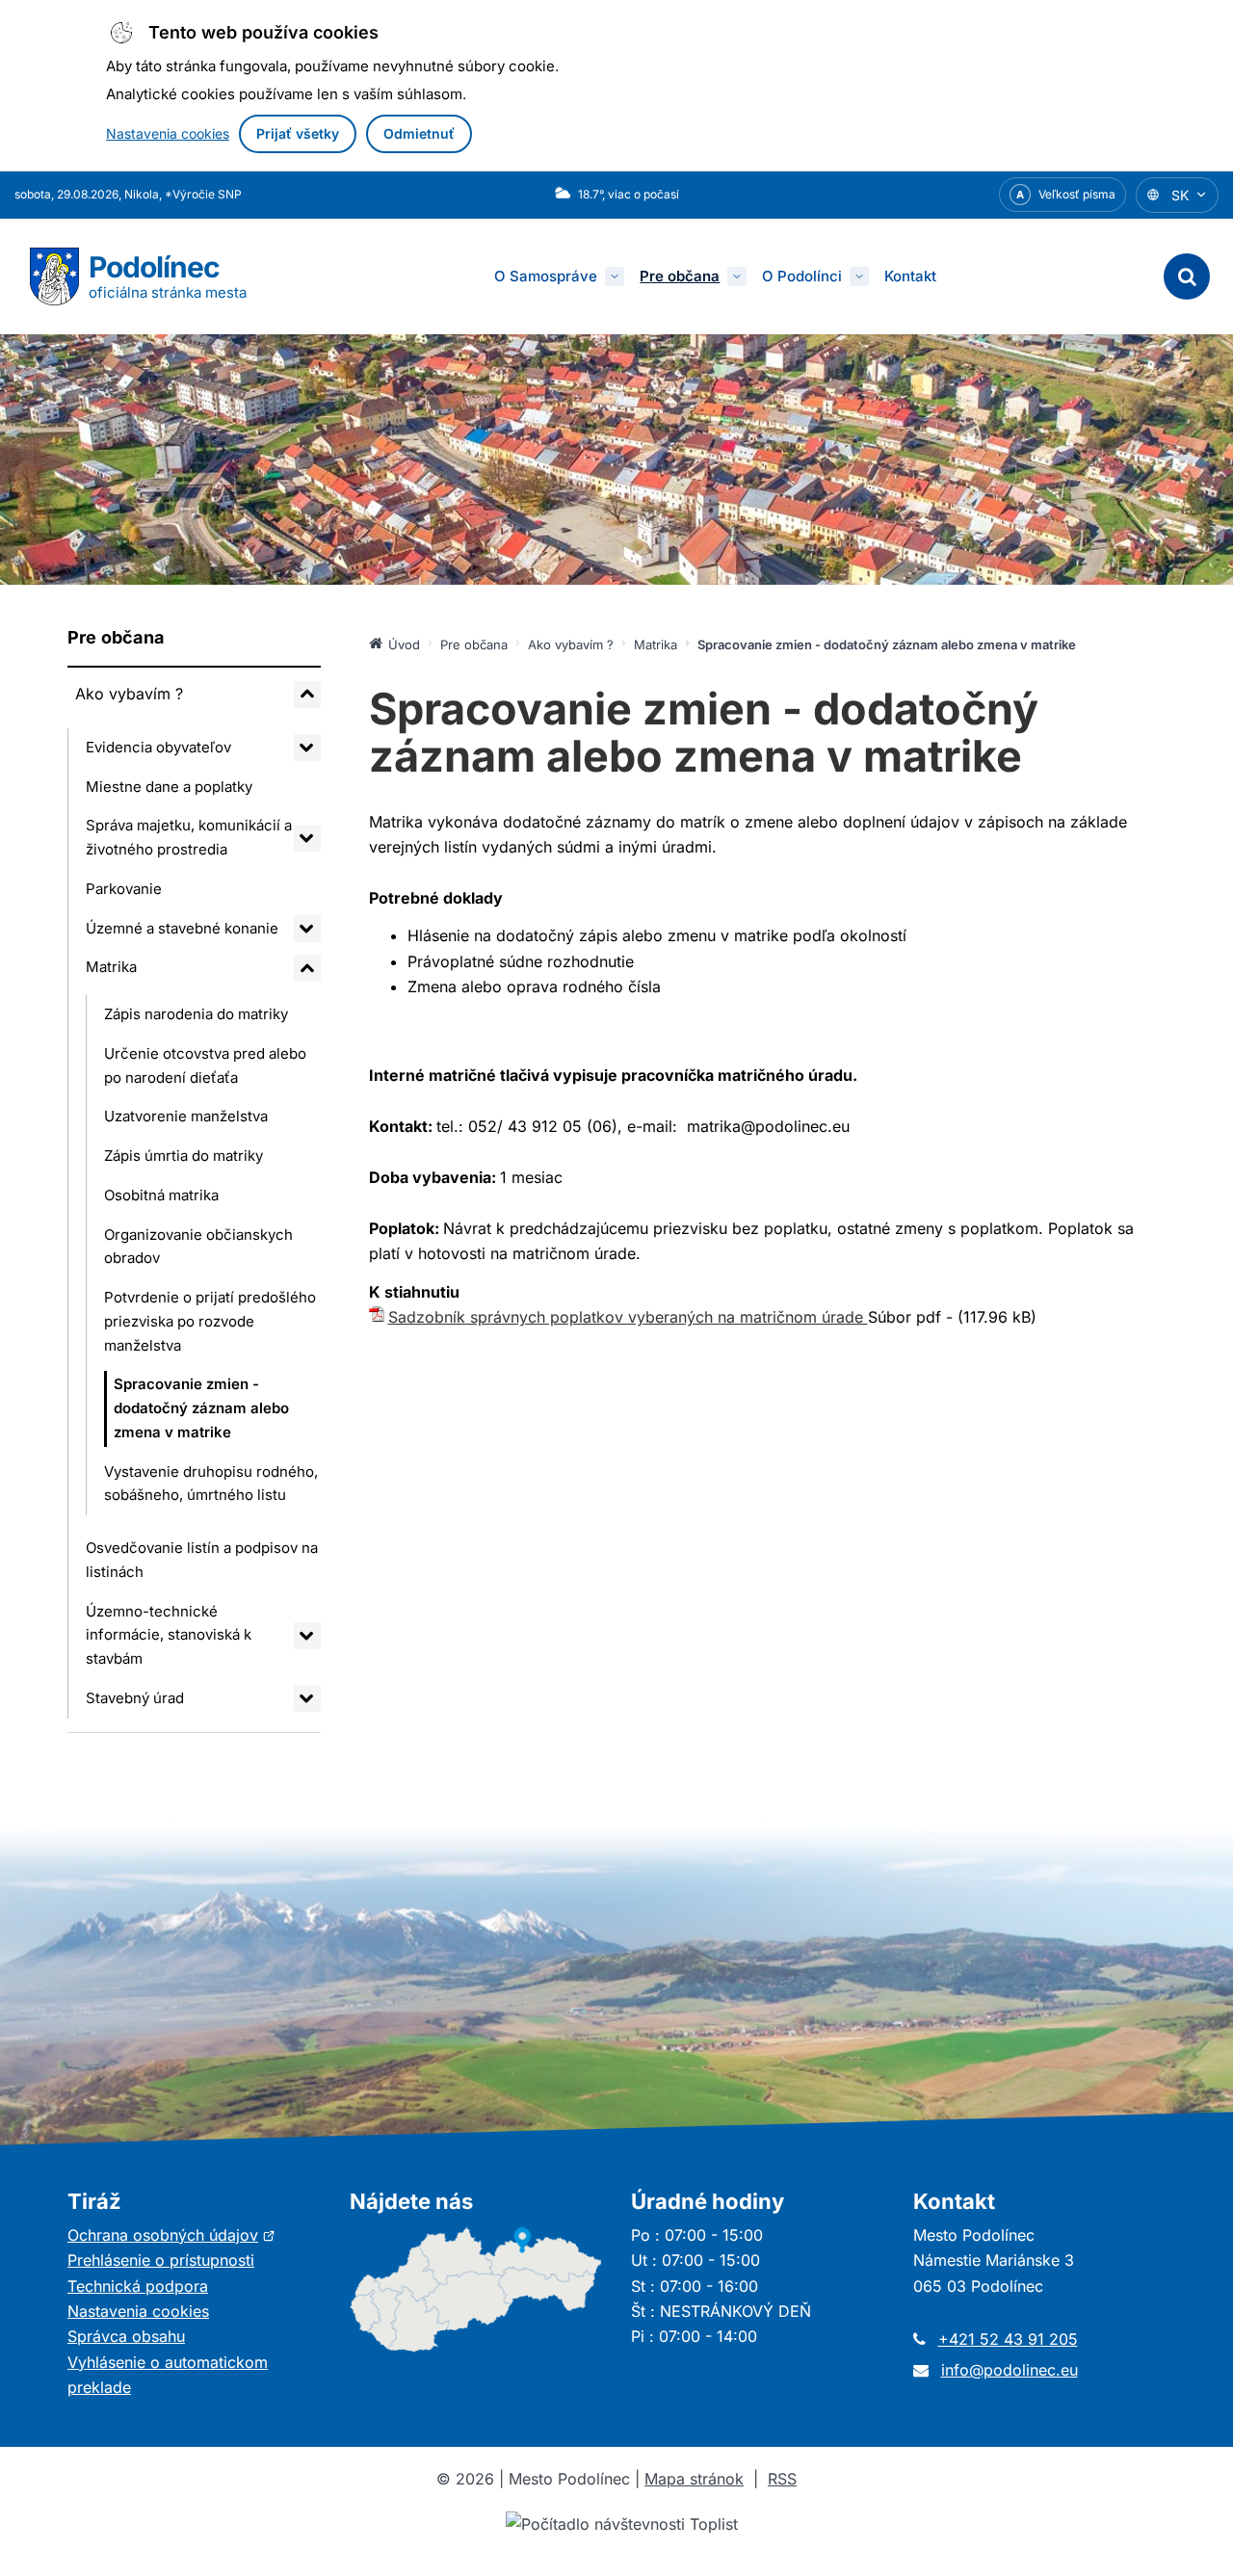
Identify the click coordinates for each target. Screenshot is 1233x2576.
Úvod (404, 644)
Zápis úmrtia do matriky (184, 1156)
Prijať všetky (298, 133)
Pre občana (680, 276)
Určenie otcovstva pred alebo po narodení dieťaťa (205, 1065)
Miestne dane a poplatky (169, 787)
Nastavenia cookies (168, 133)
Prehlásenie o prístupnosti (161, 2260)
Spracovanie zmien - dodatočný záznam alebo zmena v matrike (201, 1408)
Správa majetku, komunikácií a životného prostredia (189, 837)
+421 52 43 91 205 (1008, 2339)
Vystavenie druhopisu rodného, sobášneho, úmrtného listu (211, 1484)
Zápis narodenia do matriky (196, 1014)
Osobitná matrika (161, 1195)
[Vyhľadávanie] (1187, 276)
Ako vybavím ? (129, 694)
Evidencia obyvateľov (158, 747)
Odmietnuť (419, 133)
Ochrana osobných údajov (171, 2235)
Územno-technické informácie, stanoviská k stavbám (169, 1635)
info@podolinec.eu (1010, 2370)
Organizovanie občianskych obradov (198, 1247)
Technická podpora (138, 2286)
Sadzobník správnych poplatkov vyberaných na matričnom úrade (628, 1317)
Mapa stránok (694, 2479)
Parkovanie (124, 889)
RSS (782, 2479)
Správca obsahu (126, 2336)
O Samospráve (546, 276)
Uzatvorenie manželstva (186, 1116)
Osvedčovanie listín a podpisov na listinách (202, 1560)
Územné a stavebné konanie (182, 928)
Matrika (111, 967)
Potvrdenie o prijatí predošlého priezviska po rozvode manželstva (210, 1321)
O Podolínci (802, 276)
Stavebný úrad (135, 1698)
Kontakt (910, 276)
